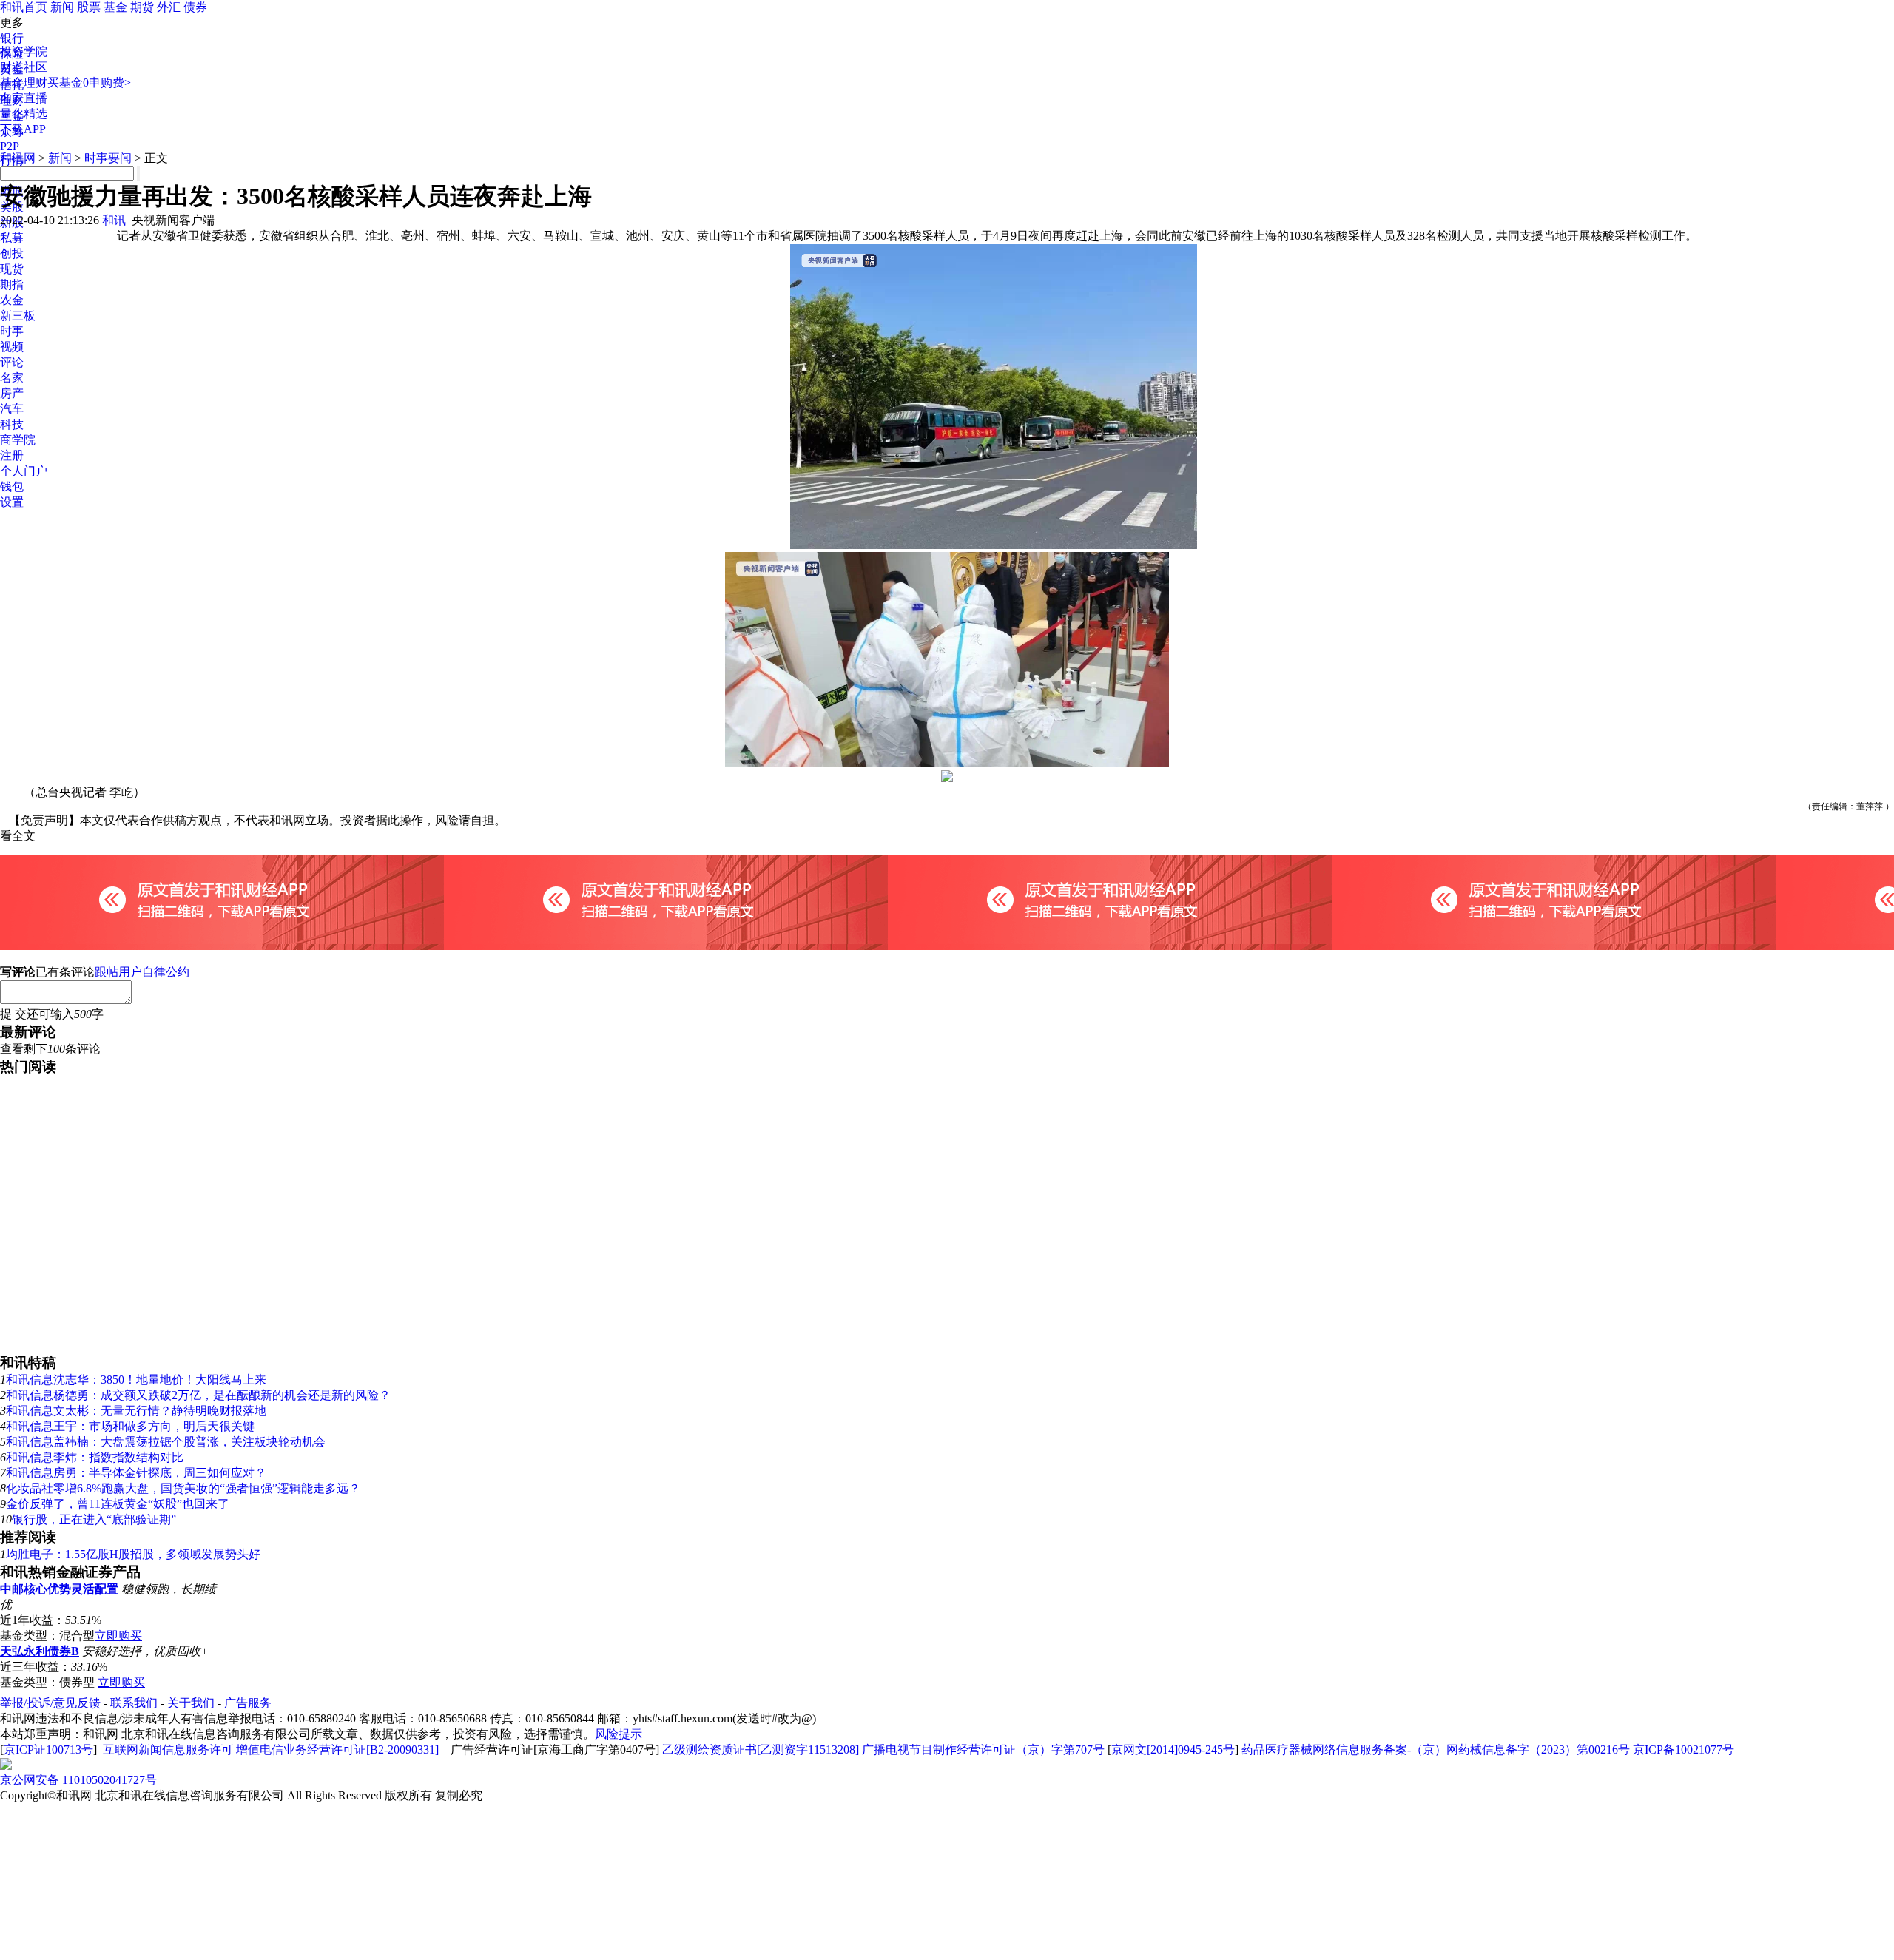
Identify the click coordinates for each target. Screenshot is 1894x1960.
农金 (12, 300)
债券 (195, 7)
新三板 (18, 316)
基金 (115, 7)
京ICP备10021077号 (1684, 1749)
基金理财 (24, 82)
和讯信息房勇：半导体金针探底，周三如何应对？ (136, 1473)
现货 (12, 269)
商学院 (18, 440)
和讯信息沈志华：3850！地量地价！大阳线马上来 (136, 1380)
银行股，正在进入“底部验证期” (94, 1519)
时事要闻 (108, 158)
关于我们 (191, 1703)
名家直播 (24, 98)
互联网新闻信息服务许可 (168, 1749)
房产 (12, 393)
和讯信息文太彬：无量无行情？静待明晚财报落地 (136, 1411)
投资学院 (24, 51)
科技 (12, 424)
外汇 (169, 7)
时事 (12, 331)
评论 (12, 362)
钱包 (12, 486)
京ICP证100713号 (48, 1749)
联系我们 (134, 1703)
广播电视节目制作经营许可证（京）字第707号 (983, 1749)
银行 (12, 38)
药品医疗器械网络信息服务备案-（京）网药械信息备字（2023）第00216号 (1436, 1749)
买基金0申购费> (89, 82)
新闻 (62, 7)
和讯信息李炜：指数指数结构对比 (95, 1457)
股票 (89, 7)
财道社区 (24, 67)
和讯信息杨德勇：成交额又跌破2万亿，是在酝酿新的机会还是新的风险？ (198, 1395)
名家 (12, 378)
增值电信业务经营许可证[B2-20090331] (337, 1749)
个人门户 (24, 471)
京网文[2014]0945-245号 (1173, 1749)
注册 (12, 455)
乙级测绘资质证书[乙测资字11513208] (761, 1749)
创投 (12, 253)
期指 (12, 284)
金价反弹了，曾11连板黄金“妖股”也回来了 (118, 1504)
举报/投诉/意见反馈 (50, 1703)
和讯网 (18, 158)
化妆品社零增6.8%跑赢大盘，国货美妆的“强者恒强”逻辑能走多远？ (183, 1488)
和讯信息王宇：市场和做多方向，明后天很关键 (130, 1426)
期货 (142, 7)
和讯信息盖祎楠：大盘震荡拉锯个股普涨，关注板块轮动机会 (166, 1442)
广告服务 (248, 1703)
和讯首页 (24, 7)
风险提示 (619, 1734)
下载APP (23, 129)
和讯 (114, 220)
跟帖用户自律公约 (142, 972)
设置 (12, 502)
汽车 (12, 409)
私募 (12, 238)
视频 (12, 347)
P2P (10, 146)
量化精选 (24, 114)
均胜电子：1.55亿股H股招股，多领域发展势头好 (133, 1554)
